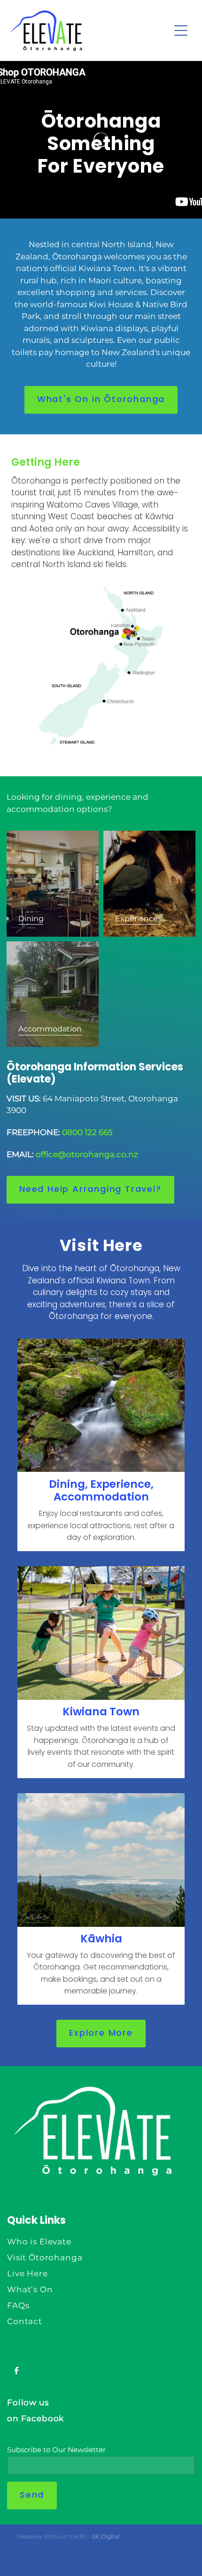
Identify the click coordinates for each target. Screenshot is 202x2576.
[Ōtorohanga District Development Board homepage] (90, 31)
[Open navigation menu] (181, 30)
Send (32, 2496)
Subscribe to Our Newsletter (56, 2450)
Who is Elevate (39, 2242)
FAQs (18, 2306)
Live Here (27, 2274)
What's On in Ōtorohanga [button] (101, 400)
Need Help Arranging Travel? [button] (90, 1190)
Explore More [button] (101, 2034)
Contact (25, 2322)
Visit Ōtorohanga (45, 2258)
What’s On (30, 2290)
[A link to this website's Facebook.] (16, 2371)
